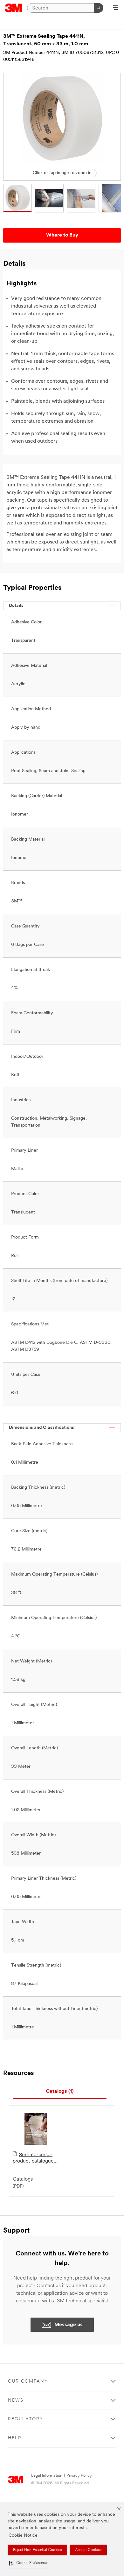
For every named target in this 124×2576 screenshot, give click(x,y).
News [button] (16, 2400)
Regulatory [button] (26, 2419)
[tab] (60, 2092)
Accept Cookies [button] (88, 2550)
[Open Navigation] (116, 8)
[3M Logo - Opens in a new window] (14, 8)
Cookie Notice (23, 2536)
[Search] (99, 8)
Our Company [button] (28, 2381)
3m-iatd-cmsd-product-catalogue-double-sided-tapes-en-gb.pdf (35, 2158)
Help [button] (15, 2438)
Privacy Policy (79, 2476)
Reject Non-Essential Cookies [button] (37, 2550)
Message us (69, 2325)
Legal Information (47, 2476)
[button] (29, 2563)
